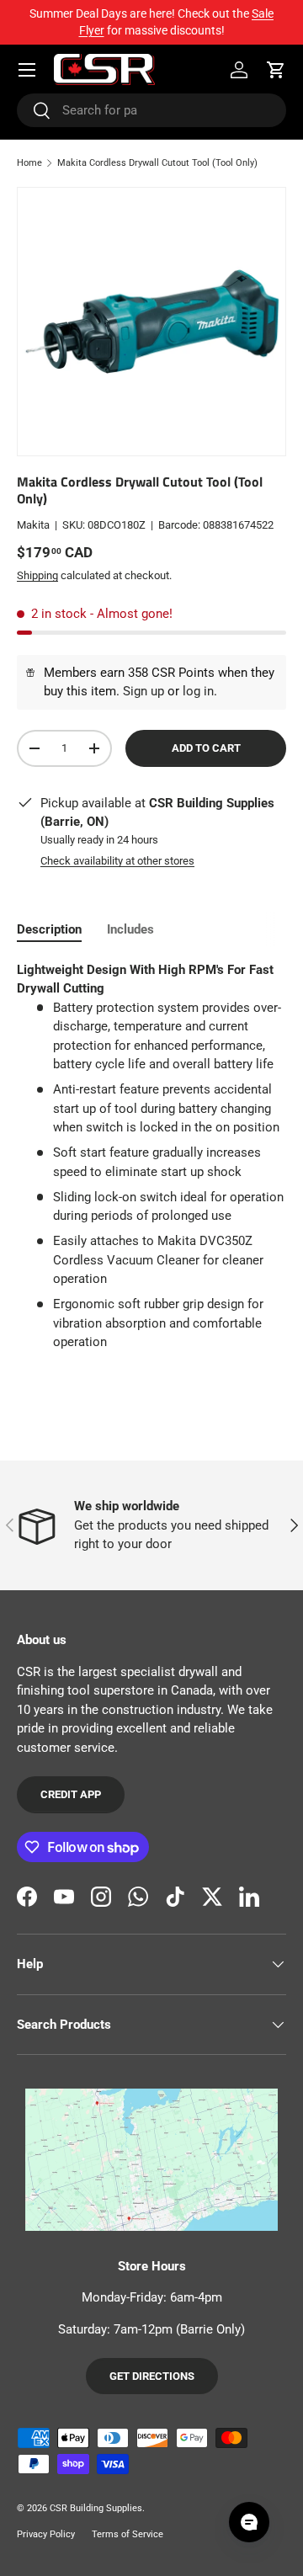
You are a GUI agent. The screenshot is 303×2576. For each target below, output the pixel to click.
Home (29, 163)
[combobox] (151, 110)
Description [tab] (49, 929)
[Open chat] (249, 2522)
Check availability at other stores (117, 861)
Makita (33, 525)
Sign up (144, 691)
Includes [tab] (130, 929)
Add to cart (206, 748)
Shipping (37, 575)
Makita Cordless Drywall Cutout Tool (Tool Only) (157, 163)
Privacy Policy (46, 2534)
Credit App (71, 1794)
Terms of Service (128, 2534)
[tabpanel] (151, 1156)
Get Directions (152, 2376)
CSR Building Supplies (96, 2508)
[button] (276, 70)
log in (198, 691)
